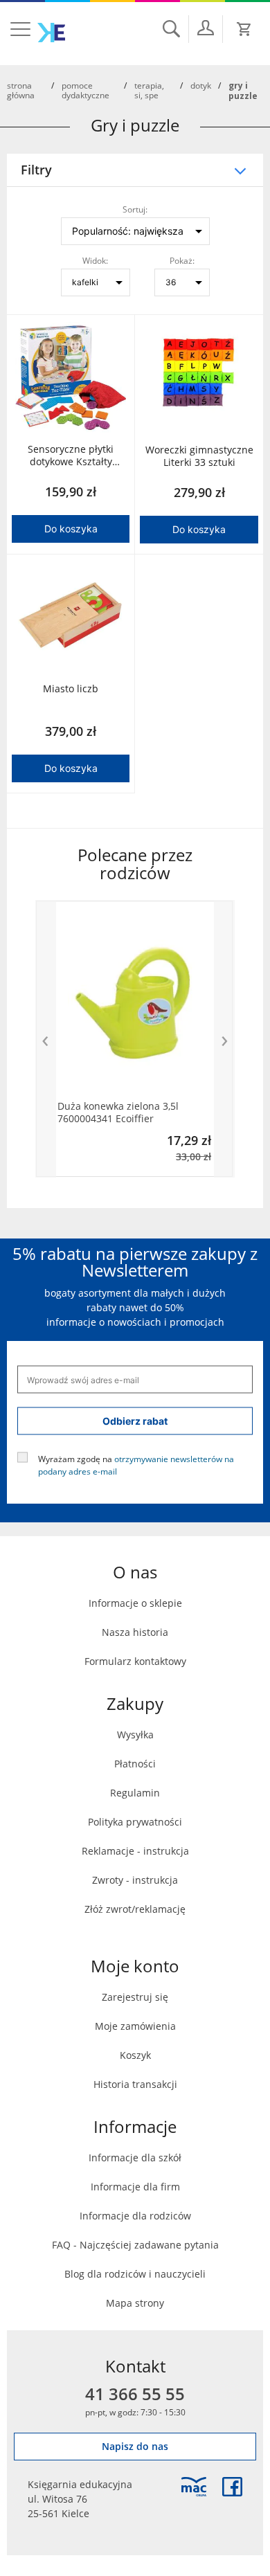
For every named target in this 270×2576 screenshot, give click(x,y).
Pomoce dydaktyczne (85, 90)
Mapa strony (135, 2303)
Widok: (95, 260)
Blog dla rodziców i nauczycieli (135, 2274)
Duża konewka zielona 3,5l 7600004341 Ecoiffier (118, 1113)
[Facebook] (232, 2487)
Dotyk (201, 85)
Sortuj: (135, 209)
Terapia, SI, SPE (149, 90)
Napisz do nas (135, 2446)
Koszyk (135, 2055)
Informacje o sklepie (135, 1603)
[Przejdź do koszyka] (244, 29)
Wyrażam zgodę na (136, 1465)
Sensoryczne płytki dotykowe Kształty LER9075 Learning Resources (71, 456)
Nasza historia (135, 1632)
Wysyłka (135, 1735)
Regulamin (135, 1793)
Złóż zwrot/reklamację (135, 1909)
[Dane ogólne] (206, 28)
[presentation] (46, 1038)
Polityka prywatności (135, 1822)
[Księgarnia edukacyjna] (194, 2487)
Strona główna (21, 90)
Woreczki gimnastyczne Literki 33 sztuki (199, 456)
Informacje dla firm (135, 2187)
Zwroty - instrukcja (135, 1880)
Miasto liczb (71, 689)
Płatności (135, 1764)
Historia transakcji (135, 2084)
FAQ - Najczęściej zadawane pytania (135, 2245)
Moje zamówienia (135, 2026)
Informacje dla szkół (135, 2158)
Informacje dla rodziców (135, 2216)
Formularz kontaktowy (135, 1661)
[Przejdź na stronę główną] (51, 33)
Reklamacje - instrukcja (135, 1851)
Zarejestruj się (135, 1997)
